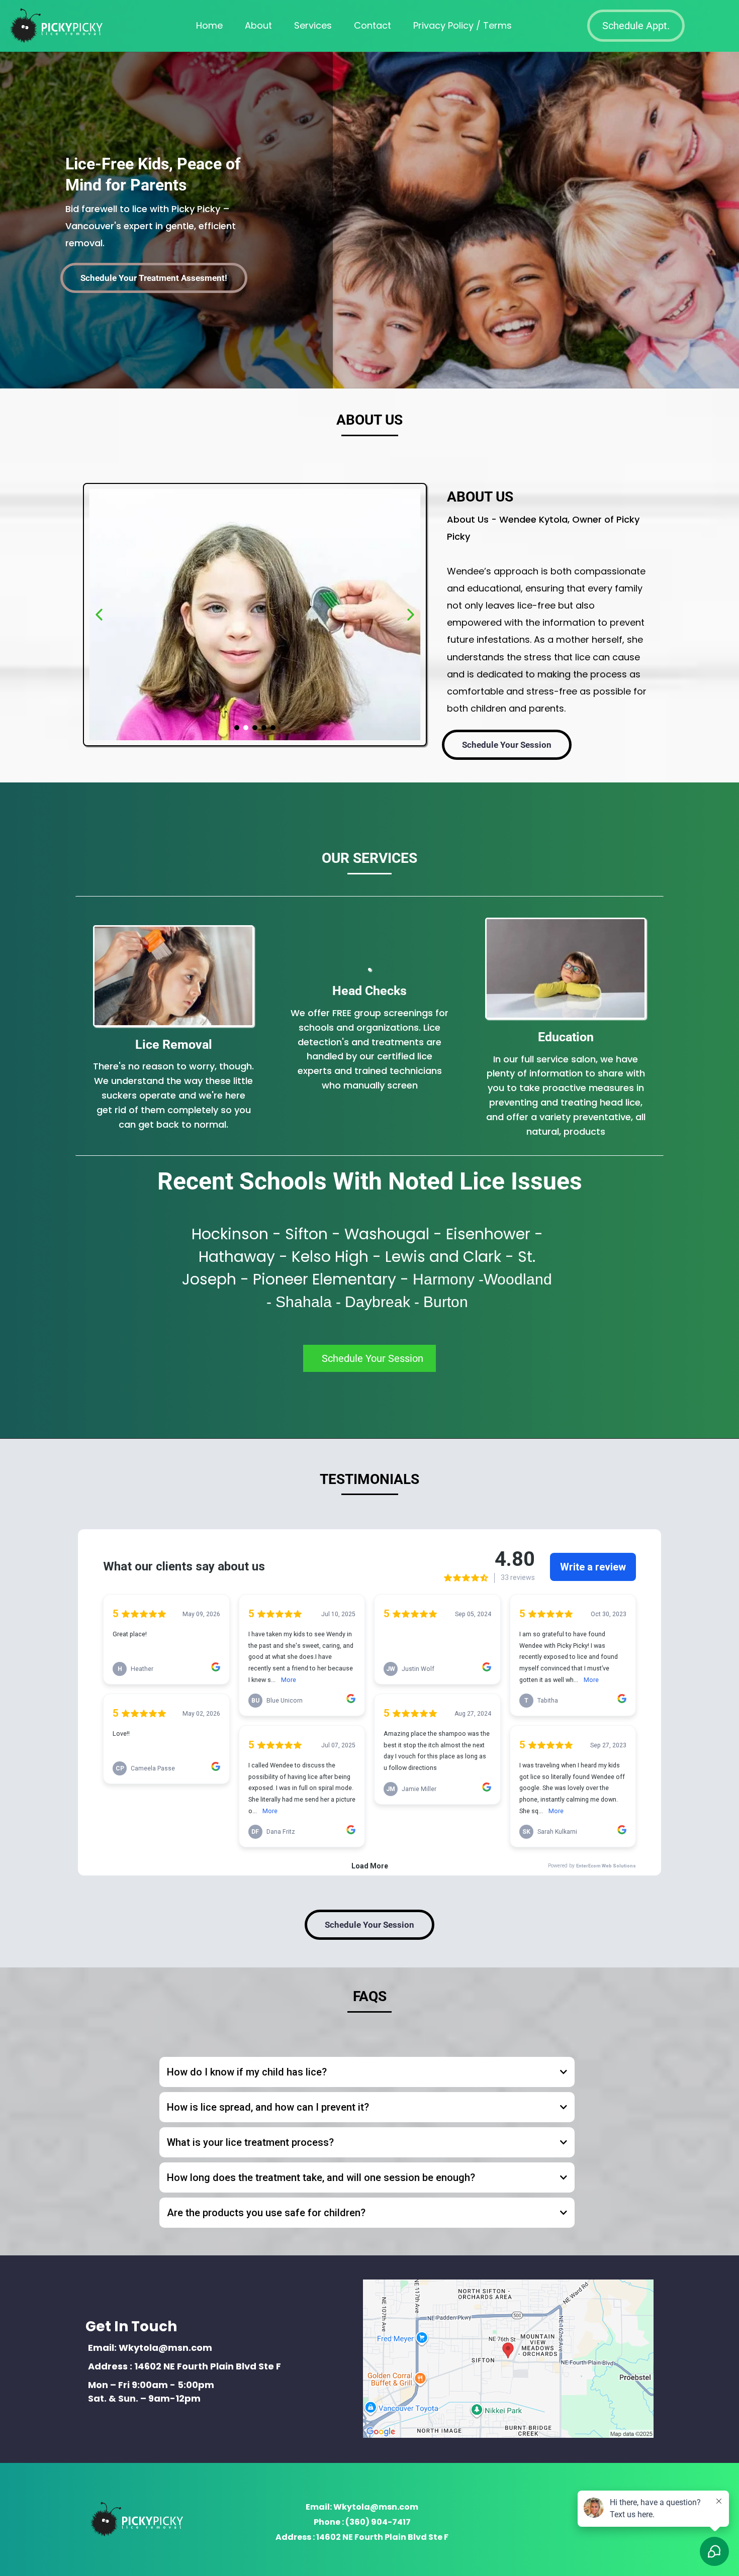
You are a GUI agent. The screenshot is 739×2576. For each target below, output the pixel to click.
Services (313, 25)
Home (209, 25)
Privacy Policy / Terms (463, 25)
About (258, 25)
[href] (508, 2359)
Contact (373, 25)
